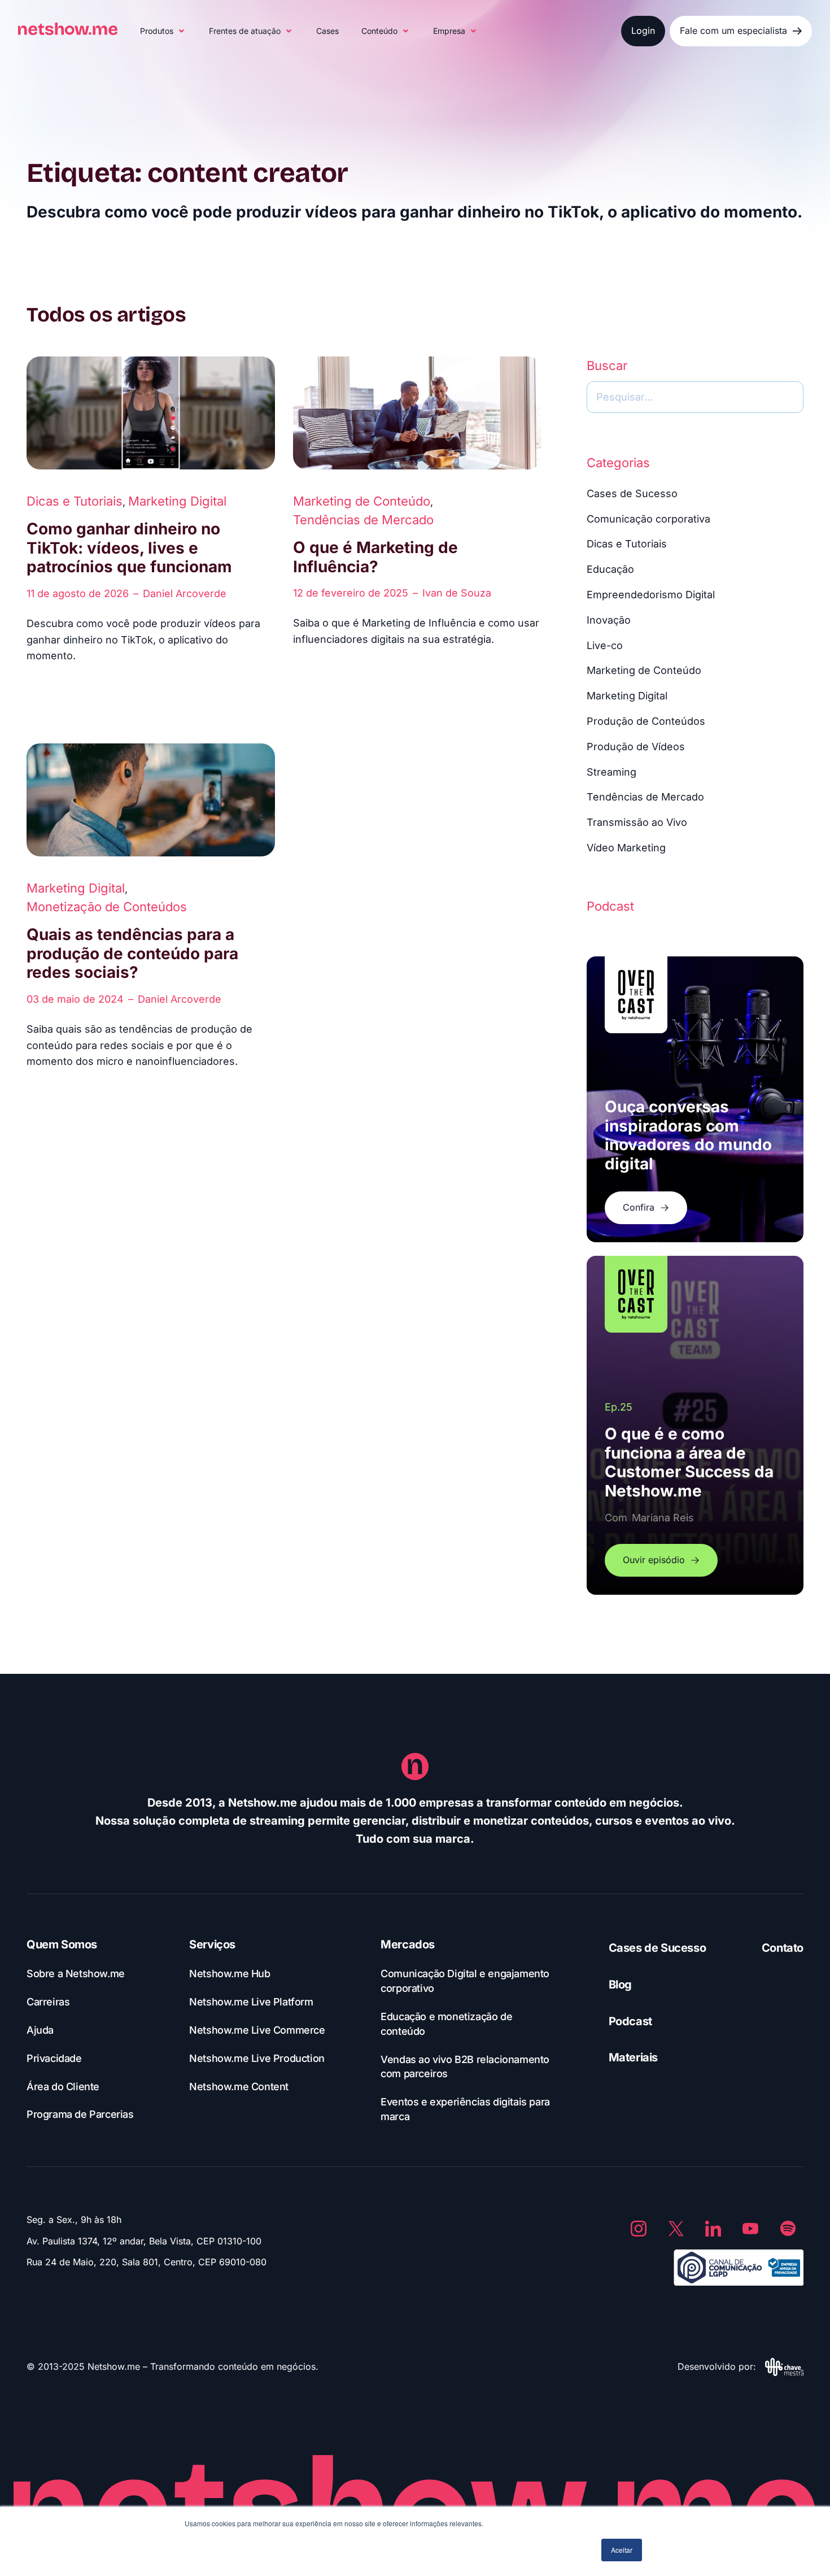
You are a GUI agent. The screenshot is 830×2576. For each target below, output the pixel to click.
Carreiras (48, 2002)
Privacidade (54, 2058)
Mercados (408, 1944)
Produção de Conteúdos (646, 721)
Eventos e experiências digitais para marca (465, 2109)
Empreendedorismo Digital (651, 595)
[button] (163, 31)
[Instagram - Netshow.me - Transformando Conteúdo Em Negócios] (639, 2229)
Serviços (212, 1944)
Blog (620, 1985)
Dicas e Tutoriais (75, 501)
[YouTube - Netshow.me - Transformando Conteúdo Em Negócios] (750, 2229)
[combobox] (695, 397)
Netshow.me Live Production (257, 2058)
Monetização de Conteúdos (107, 907)
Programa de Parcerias (80, 2114)
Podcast (630, 2021)
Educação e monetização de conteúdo (446, 2024)
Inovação (609, 620)
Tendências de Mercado (363, 520)
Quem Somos (62, 1944)
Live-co (605, 645)
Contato (783, 1948)
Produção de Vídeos (636, 747)
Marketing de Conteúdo (362, 501)
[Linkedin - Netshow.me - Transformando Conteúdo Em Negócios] (713, 2229)
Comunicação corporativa (648, 519)
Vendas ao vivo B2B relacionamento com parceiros (465, 2067)
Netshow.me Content (239, 2087)
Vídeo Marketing (626, 848)
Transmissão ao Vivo (637, 822)
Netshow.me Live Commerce (257, 2030)
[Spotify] (788, 2229)
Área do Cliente (63, 2087)
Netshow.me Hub (230, 1974)
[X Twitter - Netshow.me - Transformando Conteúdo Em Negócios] (676, 2229)
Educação (610, 569)
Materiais (633, 2057)
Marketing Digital (177, 501)
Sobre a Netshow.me (76, 1974)
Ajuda (40, 2030)
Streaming (611, 772)
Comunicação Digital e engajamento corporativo (465, 1981)
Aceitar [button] (622, 2550)
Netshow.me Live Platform (251, 2002)
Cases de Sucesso (632, 493)
